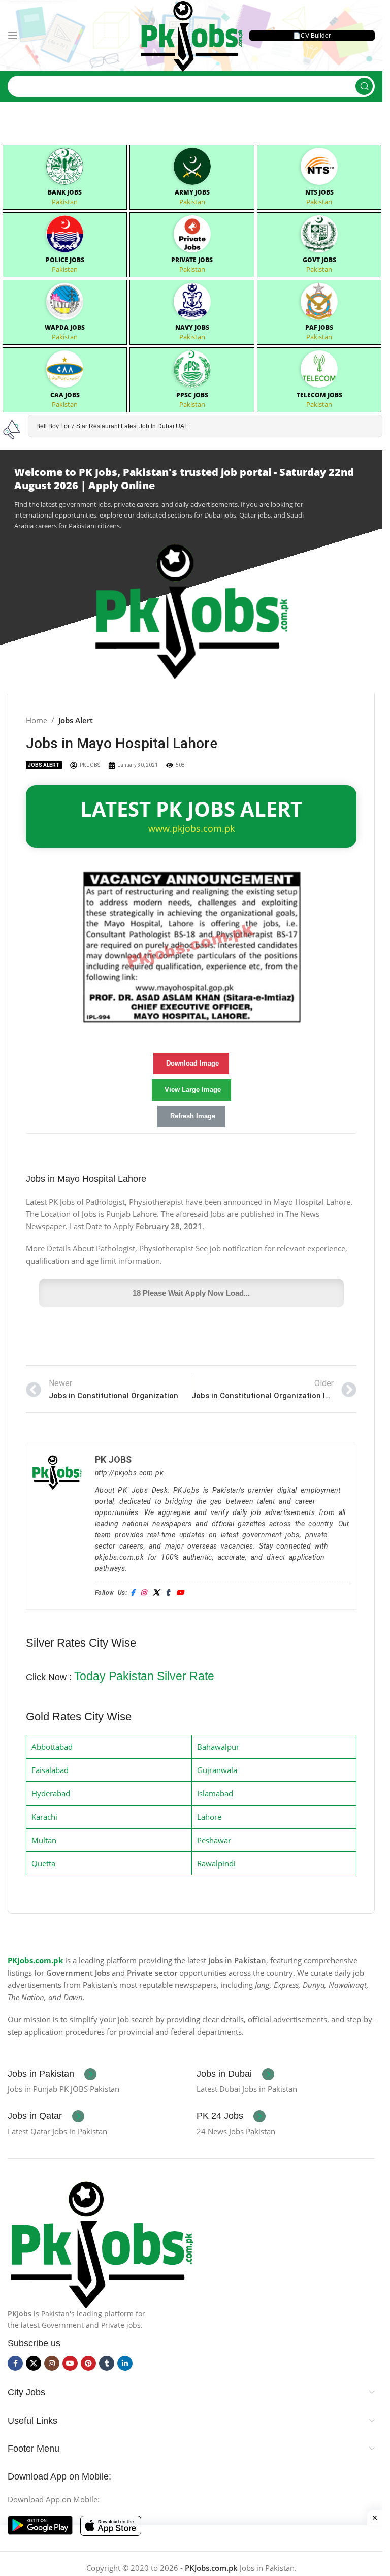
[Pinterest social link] (88, 2363)
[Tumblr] (168, 1593)
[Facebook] (133, 1593)
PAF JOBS (319, 327)
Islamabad (215, 1793)
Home (37, 720)
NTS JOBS (319, 192)
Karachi (44, 1817)
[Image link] (101, 2242)
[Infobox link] (52, 2074)
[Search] (364, 86)
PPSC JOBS (192, 395)
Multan (44, 1840)
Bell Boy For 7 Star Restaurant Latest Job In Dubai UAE (112, 426)
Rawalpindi (216, 1863)
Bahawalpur (218, 1747)
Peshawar (214, 1840)
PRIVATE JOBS (192, 260)
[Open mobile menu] (13, 36)
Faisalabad (50, 1770)
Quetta (43, 1863)
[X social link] (34, 2363)
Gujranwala (217, 1770)
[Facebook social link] (15, 2363)
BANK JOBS (65, 192)
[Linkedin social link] (125, 2363)
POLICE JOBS (65, 260)
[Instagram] (143, 1593)
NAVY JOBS (192, 327)
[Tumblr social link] (107, 2363)
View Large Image (193, 1090)
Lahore (209, 1817)
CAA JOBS (65, 395)
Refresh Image (193, 1116)
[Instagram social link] (52, 2363)
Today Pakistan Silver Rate (144, 1676)
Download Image (192, 1063)
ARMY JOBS (192, 192)
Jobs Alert (76, 720)
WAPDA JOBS (65, 327)
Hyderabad (51, 1793)
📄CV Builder (312, 36)
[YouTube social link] (70, 2363)
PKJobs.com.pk (35, 1960)
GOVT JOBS (319, 260)
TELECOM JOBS (319, 395)
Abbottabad (52, 1747)
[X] (156, 1593)
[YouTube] (180, 1593)
